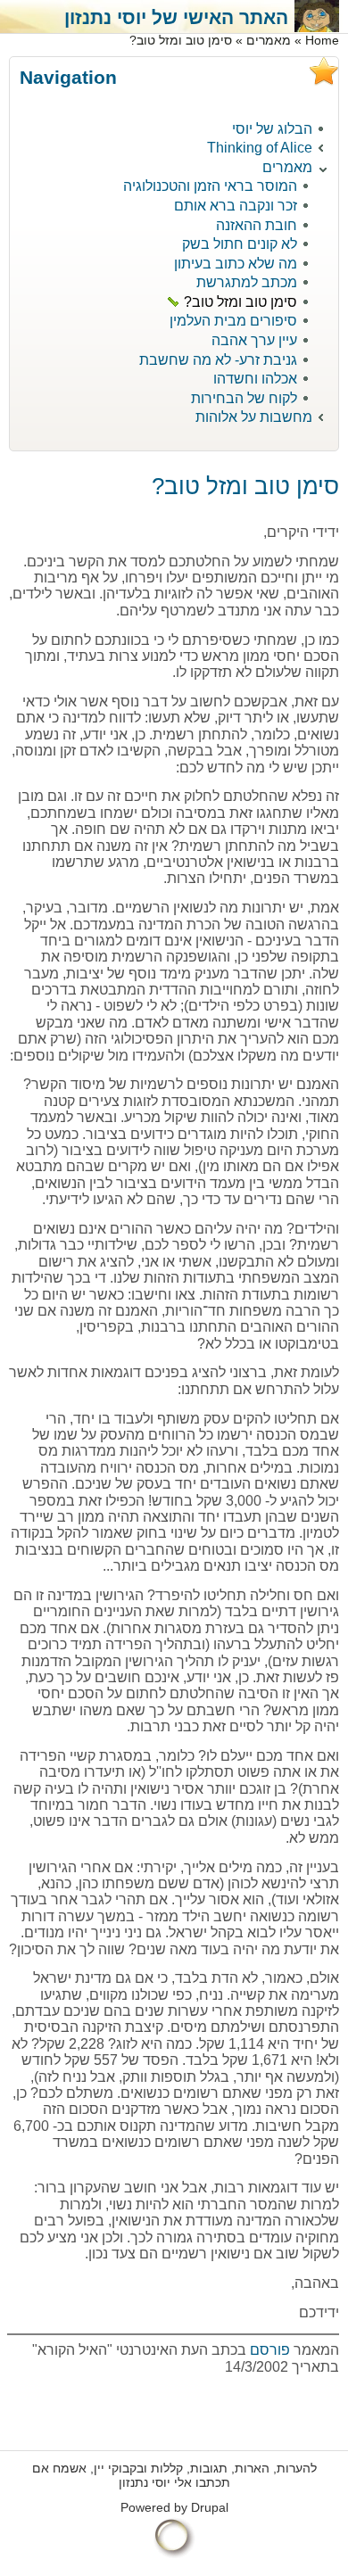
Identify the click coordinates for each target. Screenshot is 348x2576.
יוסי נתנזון (145, 2483)
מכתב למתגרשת (247, 282)
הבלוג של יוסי (272, 129)
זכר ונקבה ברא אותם (236, 206)
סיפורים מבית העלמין (233, 321)
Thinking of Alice (260, 148)
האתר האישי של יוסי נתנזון (176, 17)
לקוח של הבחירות (244, 398)
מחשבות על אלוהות (254, 417)
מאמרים (269, 41)
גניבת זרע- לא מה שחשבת (218, 360)
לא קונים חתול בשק (240, 244)
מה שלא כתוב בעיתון (236, 264)
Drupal (210, 2508)
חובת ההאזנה (257, 225)
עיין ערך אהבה (254, 340)
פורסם (268, 2350)
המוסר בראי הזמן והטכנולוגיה (210, 186)
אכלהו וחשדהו (255, 379)
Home (322, 41)
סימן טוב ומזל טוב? (240, 302)
